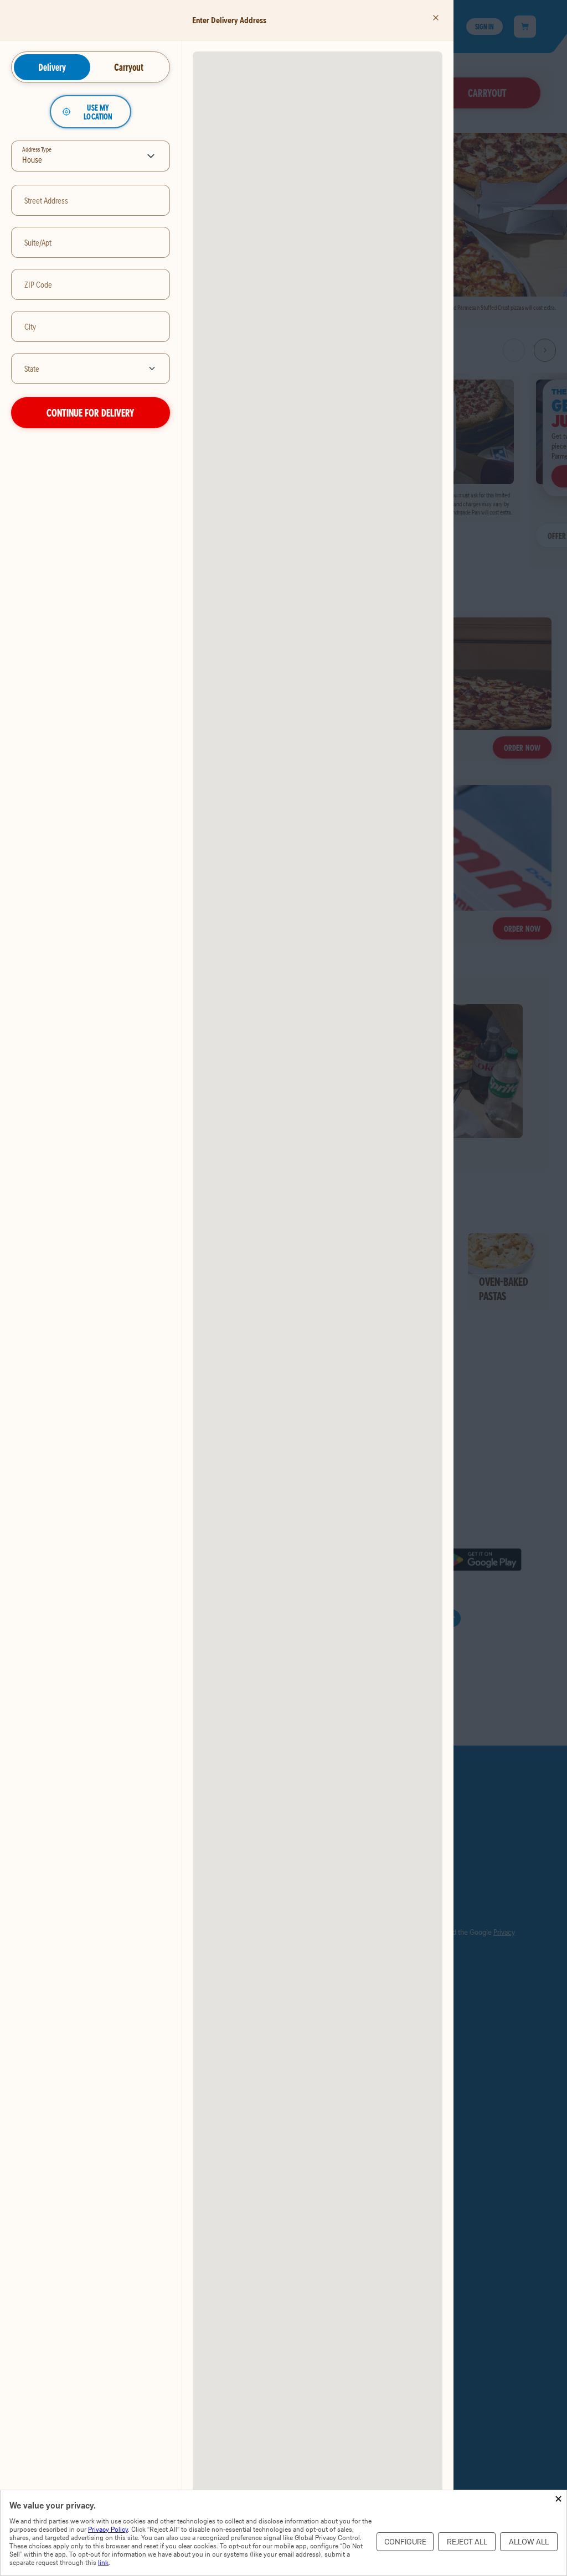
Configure (405, 2542)
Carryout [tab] (129, 67)
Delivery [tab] (52, 67)
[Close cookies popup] (558, 2499)
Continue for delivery (90, 412)
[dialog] (283, 2533)
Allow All (529, 2542)
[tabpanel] (91, 262)
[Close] (436, 18)
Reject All (467, 2542)
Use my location (98, 112)
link (103, 2562)
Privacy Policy (108, 2529)
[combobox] (75, 368)
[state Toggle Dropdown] (154, 368)
